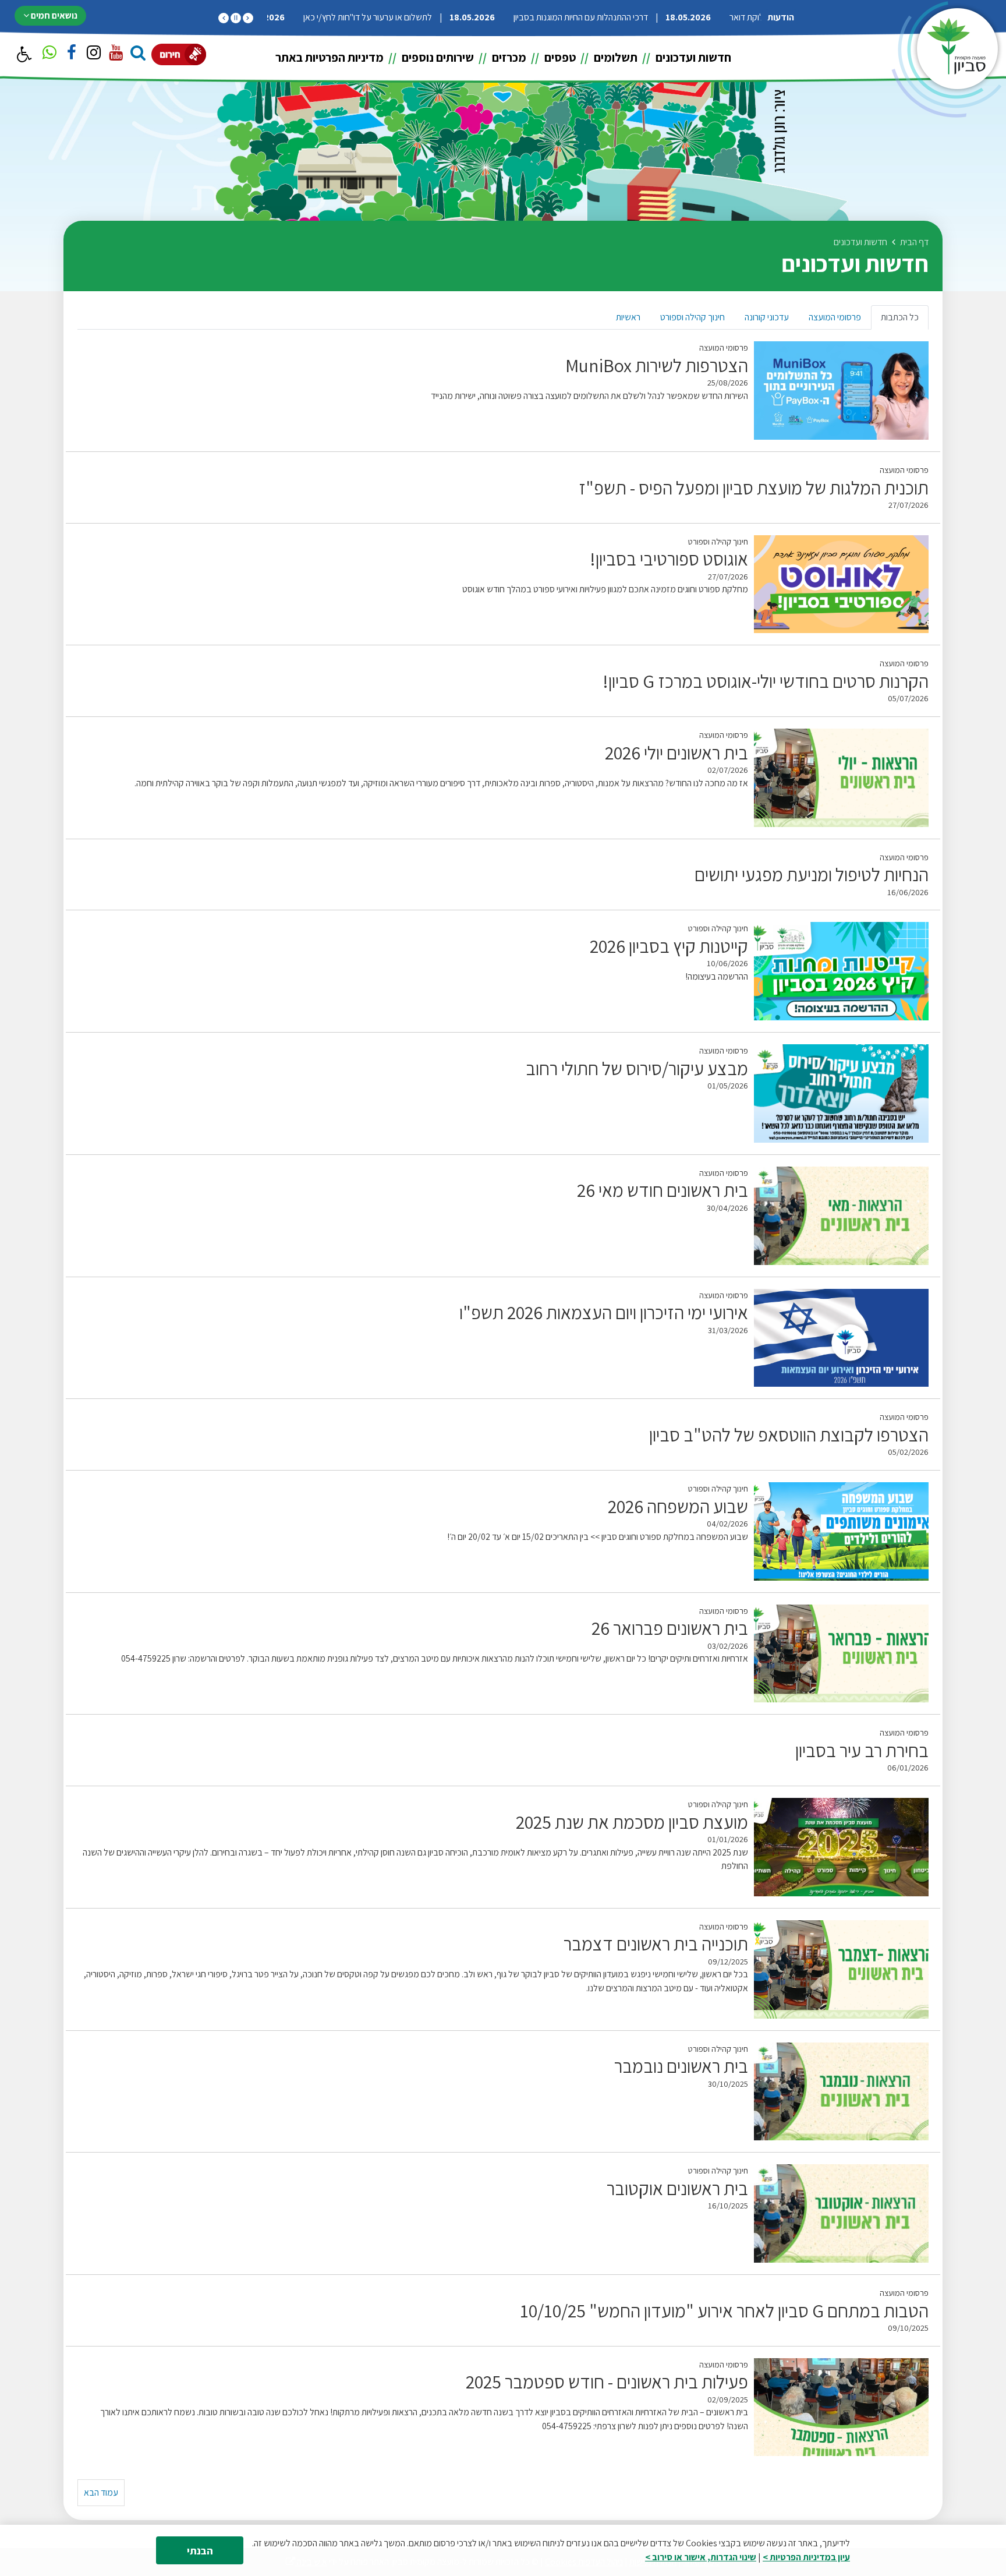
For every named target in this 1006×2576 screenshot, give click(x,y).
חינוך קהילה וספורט (692, 317)
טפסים (559, 57)
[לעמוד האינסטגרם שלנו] (94, 54)
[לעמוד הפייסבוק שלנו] (72, 54)
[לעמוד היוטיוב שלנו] (116, 54)
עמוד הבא (101, 2492)
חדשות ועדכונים (692, 57)
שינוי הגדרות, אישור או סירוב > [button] (701, 2557)
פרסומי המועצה (835, 317)
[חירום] (179, 54)
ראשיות (628, 317)
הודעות (781, 17)
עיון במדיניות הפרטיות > (806, 2557)
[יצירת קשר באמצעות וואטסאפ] (49, 54)
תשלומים (614, 57)
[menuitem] (685, 57)
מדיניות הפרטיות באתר (330, 57)
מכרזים (508, 57)
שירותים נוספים (437, 57)
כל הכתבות (900, 317)
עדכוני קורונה (767, 317)
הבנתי (200, 2551)
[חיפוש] (138, 54)
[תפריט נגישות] (23, 55)
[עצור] (236, 18)
